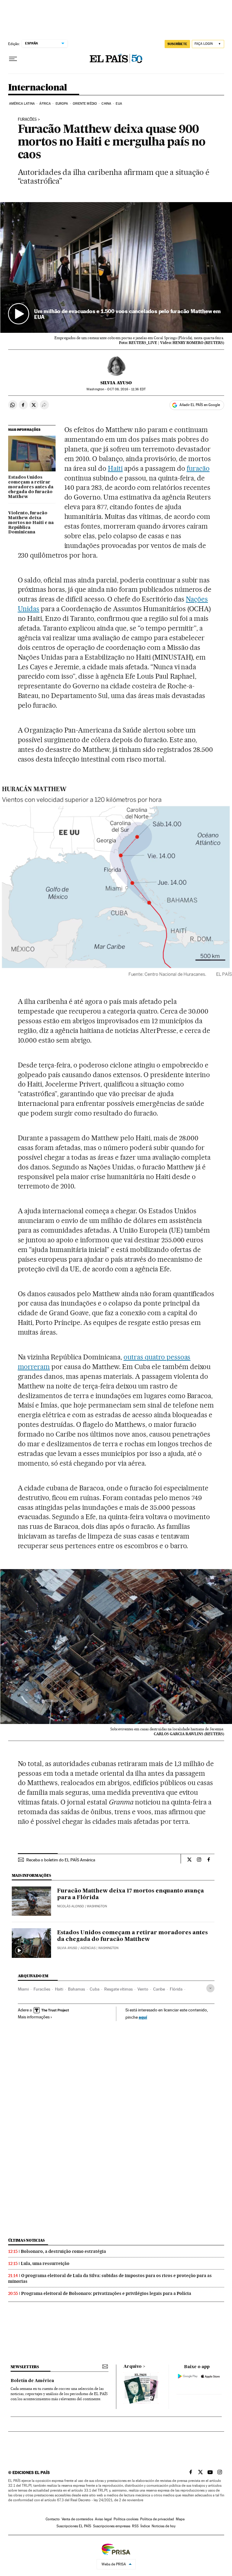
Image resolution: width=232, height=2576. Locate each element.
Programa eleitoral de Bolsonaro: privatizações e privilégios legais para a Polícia (106, 2293)
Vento (143, 1989)
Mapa (180, 2519)
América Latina (22, 104)
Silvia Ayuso (116, 383)
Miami (23, 1989)
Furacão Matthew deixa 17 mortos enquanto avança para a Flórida (130, 1894)
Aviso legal (103, 2519)
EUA (119, 104)
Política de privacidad (157, 2519)
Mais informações (34, 2017)
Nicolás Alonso (71, 1906)
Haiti (115, 468)
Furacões (27, 120)
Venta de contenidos (77, 2519)
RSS (135, 2526)
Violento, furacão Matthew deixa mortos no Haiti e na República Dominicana (31, 523)
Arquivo (133, 2367)
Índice (145, 2526)
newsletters (25, 2367)
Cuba (95, 1989)
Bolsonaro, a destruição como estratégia (63, 2251)
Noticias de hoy (164, 2526)
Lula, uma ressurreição (45, 2263)
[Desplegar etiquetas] (210, 1988)
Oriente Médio (85, 104)
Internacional (38, 88)
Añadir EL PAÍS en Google (200, 405)
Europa (62, 104)
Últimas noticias (27, 2240)
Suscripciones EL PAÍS (74, 2526)
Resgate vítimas (118, 1989)
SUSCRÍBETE (177, 44)
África (45, 104)
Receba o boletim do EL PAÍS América (61, 1860)
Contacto (53, 2519)
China (106, 104)
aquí (143, 2017)
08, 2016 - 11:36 (126, 389)
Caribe (159, 1989)
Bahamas (76, 1989)
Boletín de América (32, 2381)
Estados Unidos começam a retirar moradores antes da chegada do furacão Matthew (31, 487)
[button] (116, 267)
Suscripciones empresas (112, 2526)
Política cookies (126, 2519)
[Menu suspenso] (13, 59)
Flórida (176, 1989)
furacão (198, 468)
